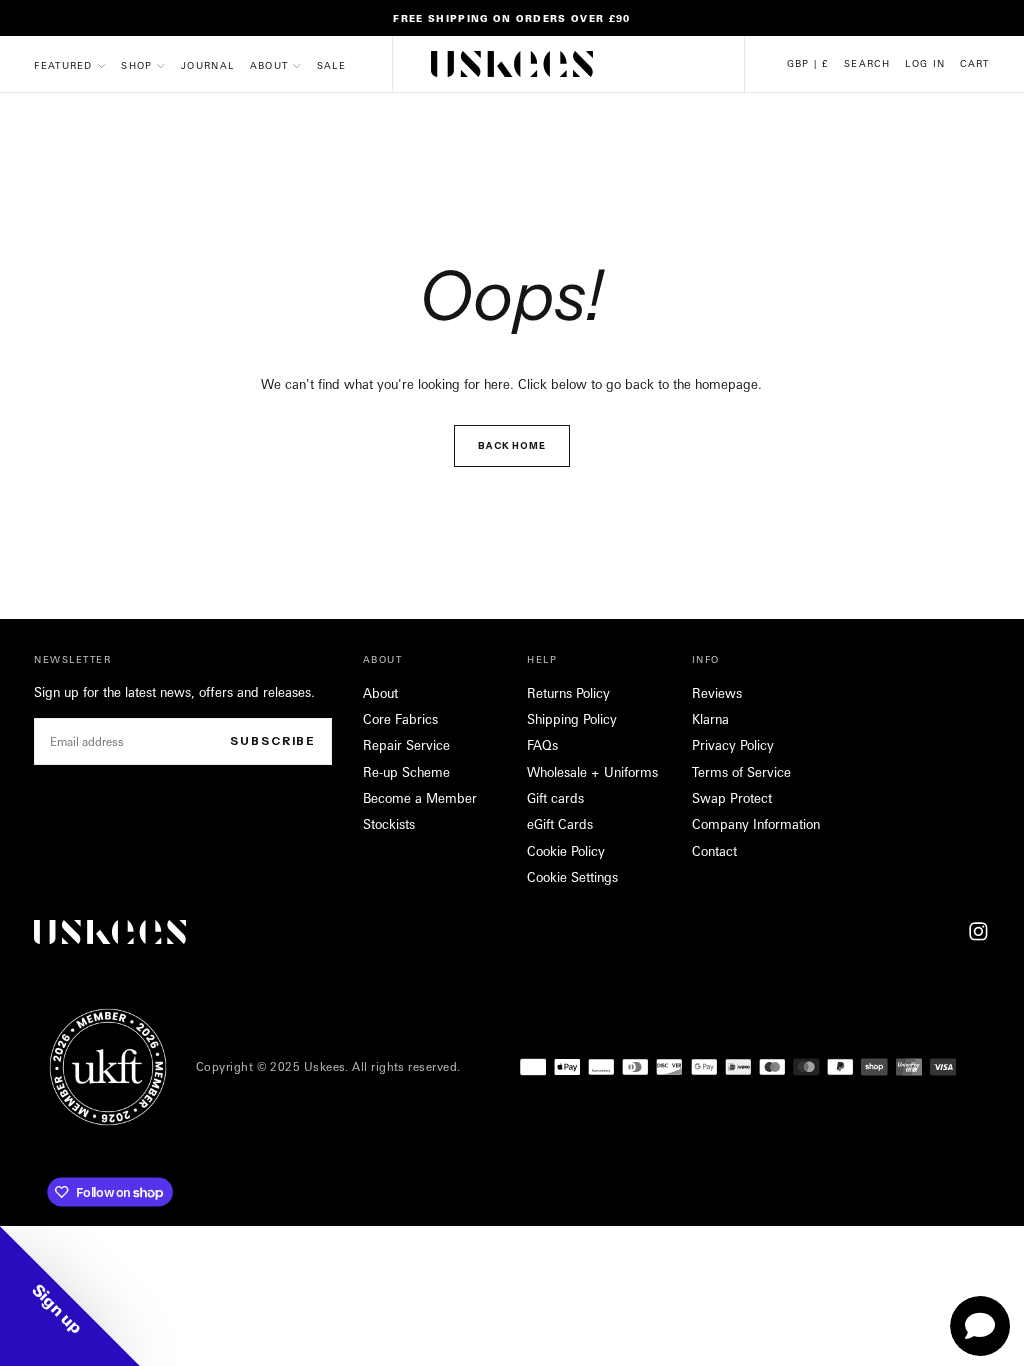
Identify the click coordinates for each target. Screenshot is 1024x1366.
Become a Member (420, 798)
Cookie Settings (572, 877)
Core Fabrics (400, 719)
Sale (331, 65)
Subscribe (273, 741)
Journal (207, 65)
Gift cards (555, 798)
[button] (808, 63)
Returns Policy (568, 693)
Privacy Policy (733, 745)
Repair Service (406, 745)
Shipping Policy (572, 719)
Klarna (710, 719)
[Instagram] (978, 931)
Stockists (389, 824)
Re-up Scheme (406, 772)
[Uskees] (110, 932)
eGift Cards (560, 824)
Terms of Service (741, 772)
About (269, 65)
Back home (512, 445)
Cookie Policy (566, 851)
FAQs (542, 745)
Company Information (756, 824)
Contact (714, 851)
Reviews (717, 693)
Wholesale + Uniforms (592, 772)
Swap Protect (732, 798)
